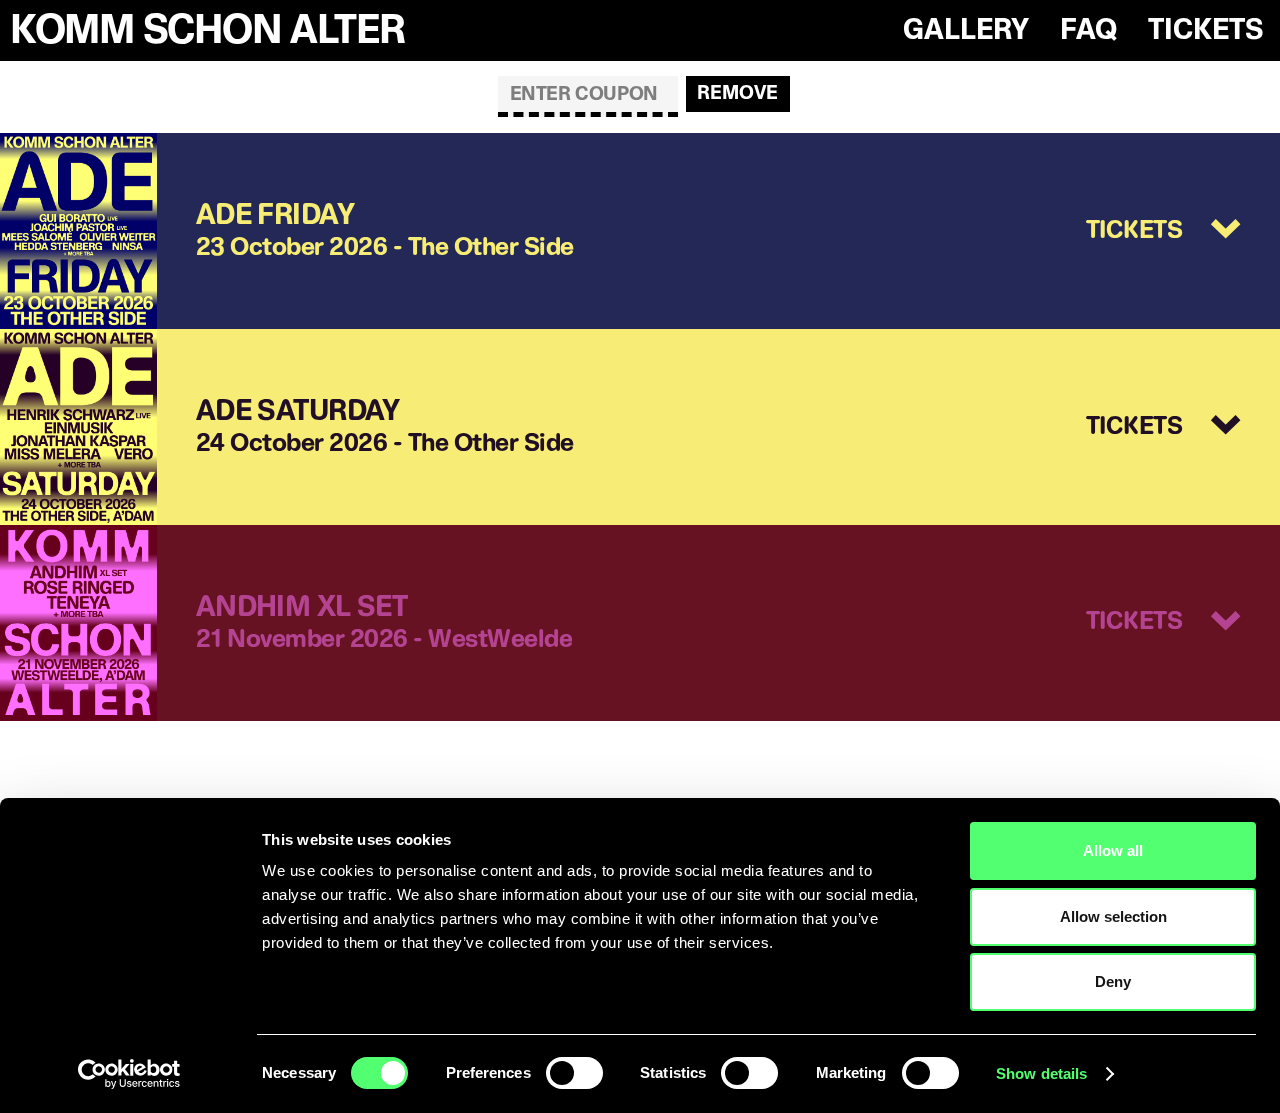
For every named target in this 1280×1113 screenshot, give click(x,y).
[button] (1163, 231)
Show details (1041, 1073)
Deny (1113, 981)
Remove (737, 93)
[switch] (574, 1073)
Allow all (1113, 850)
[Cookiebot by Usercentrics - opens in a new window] (129, 1074)
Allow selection (1113, 916)
